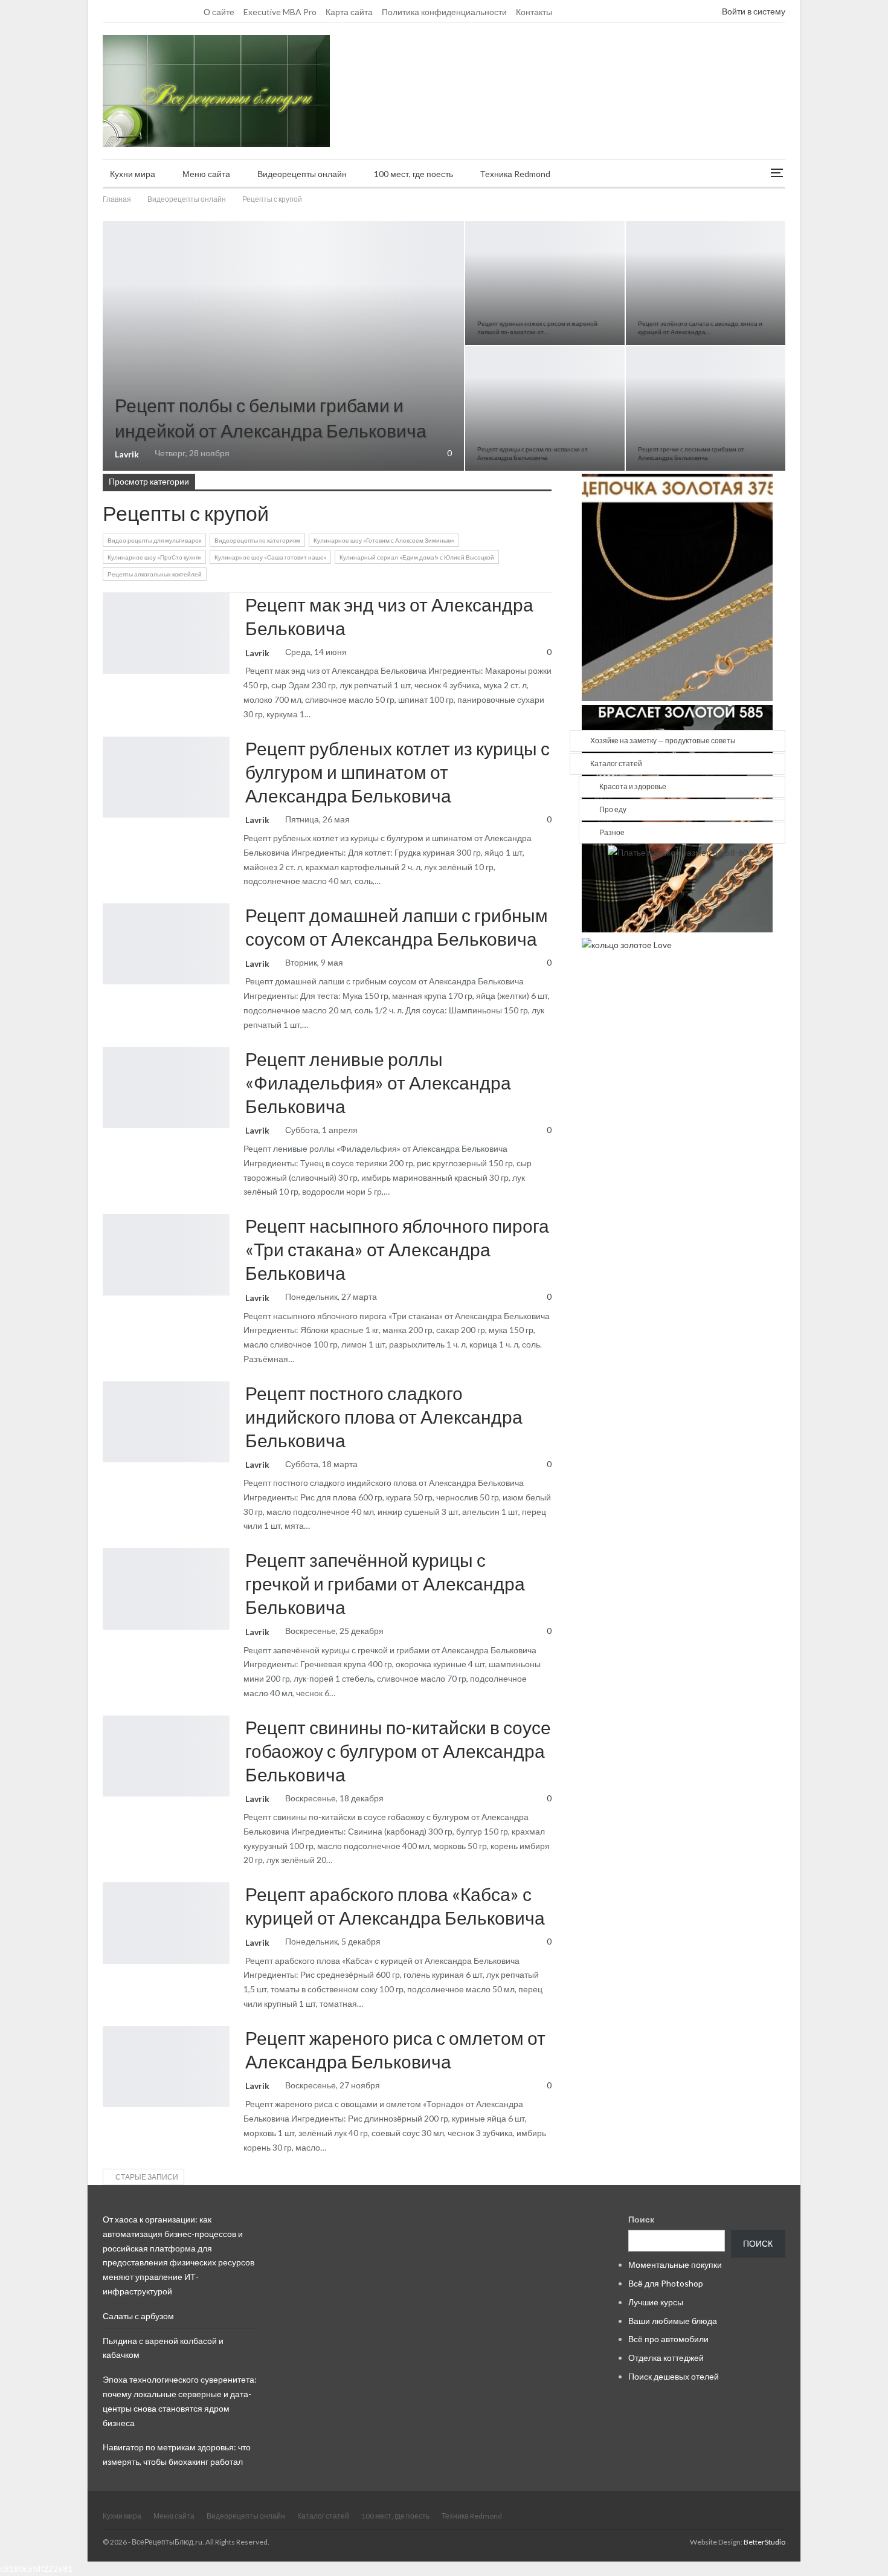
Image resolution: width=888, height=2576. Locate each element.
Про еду (613, 809)
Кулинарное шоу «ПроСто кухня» (154, 557)
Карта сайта (349, 12)
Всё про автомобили (668, 2339)
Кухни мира (133, 174)
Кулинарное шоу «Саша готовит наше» (270, 557)
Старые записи (146, 2177)
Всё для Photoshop (666, 2283)
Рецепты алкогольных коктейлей (155, 574)
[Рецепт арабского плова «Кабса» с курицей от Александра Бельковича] (166, 1923)
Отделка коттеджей (666, 2358)
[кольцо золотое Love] (627, 944)
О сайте (219, 12)
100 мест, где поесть (413, 174)
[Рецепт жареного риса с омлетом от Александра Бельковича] (166, 2067)
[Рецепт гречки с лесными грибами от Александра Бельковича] (706, 408)
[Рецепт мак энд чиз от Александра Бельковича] (166, 633)
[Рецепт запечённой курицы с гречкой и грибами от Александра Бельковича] (166, 1589)
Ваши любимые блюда (673, 2321)
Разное (612, 832)
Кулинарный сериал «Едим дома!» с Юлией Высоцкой (417, 557)
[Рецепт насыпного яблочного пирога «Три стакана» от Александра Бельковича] (166, 1254)
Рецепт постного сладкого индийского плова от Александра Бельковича (384, 1416)
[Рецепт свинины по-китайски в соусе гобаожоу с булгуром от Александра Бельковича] (166, 1756)
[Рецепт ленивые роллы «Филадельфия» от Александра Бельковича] (166, 1088)
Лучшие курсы (656, 2302)
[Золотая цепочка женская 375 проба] (677, 586)
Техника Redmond (515, 174)
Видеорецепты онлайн (302, 174)
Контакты (534, 12)
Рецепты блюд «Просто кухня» (107, 222)
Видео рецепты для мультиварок (154, 540)
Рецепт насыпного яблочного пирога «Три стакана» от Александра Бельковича (397, 1249)
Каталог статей (616, 763)
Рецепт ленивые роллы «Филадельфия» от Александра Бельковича (378, 1082)
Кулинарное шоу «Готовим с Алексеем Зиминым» (384, 540)
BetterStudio (764, 2542)
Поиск (641, 2219)
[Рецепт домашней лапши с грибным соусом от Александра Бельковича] (166, 944)
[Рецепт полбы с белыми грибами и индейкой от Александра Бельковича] (283, 346)
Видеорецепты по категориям (257, 540)
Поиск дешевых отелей (674, 2376)
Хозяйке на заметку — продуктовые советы (663, 741)
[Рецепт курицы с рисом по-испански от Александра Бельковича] (545, 408)
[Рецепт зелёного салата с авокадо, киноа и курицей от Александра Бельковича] (706, 283)
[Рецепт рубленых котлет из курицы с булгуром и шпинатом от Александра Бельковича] (166, 777)
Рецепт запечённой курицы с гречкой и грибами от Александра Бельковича (385, 1583)
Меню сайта (206, 174)
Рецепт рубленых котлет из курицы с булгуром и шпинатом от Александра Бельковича (397, 772)
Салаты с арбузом (138, 2316)
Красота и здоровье (633, 786)
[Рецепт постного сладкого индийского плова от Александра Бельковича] (166, 1422)
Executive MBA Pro (280, 12)
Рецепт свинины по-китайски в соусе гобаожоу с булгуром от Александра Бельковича (398, 1751)
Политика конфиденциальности (444, 12)
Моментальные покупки (675, 2264)
